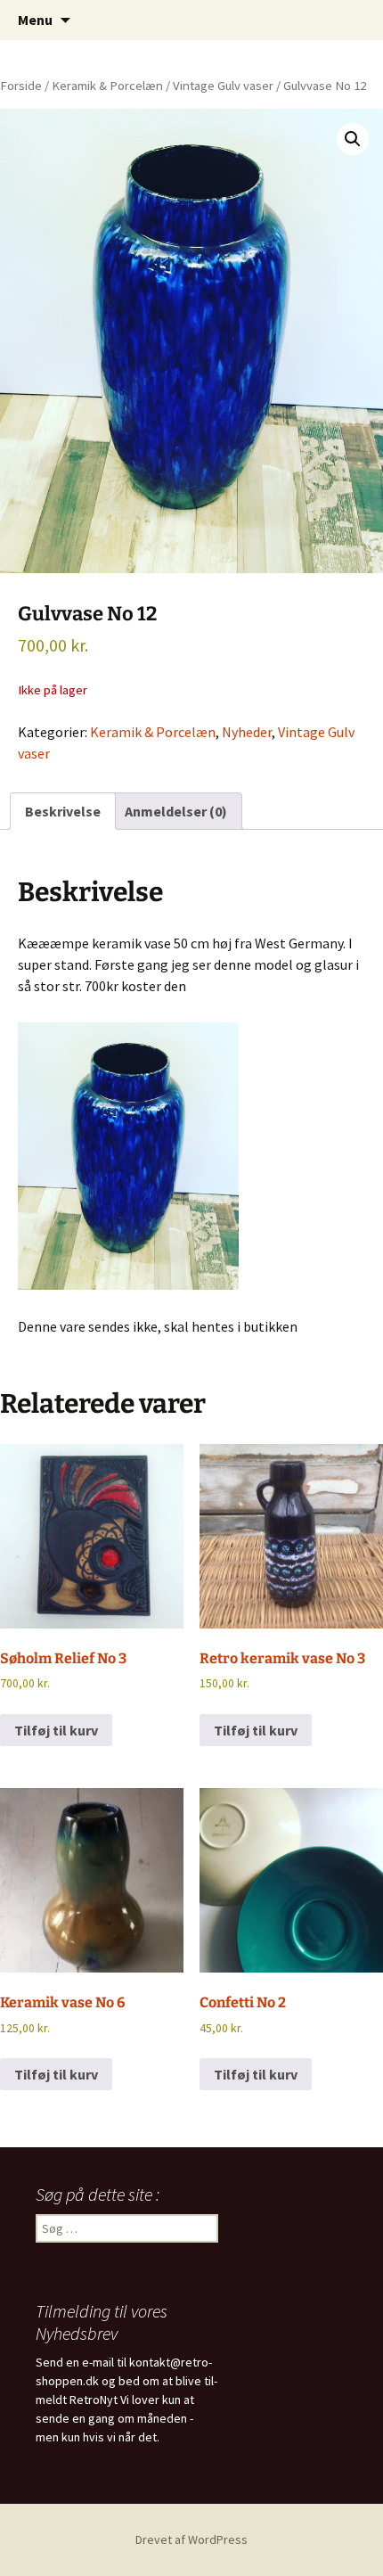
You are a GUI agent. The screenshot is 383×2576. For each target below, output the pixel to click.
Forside (21, 86)
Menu (35, 20)
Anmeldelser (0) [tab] (176, 811)
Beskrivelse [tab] (63, 811)
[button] (353, 139)
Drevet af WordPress (191, 2539)
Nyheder (247, 732)
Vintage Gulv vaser (223, 86)
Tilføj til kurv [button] (56, 1730)
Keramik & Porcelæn (107, 86)
